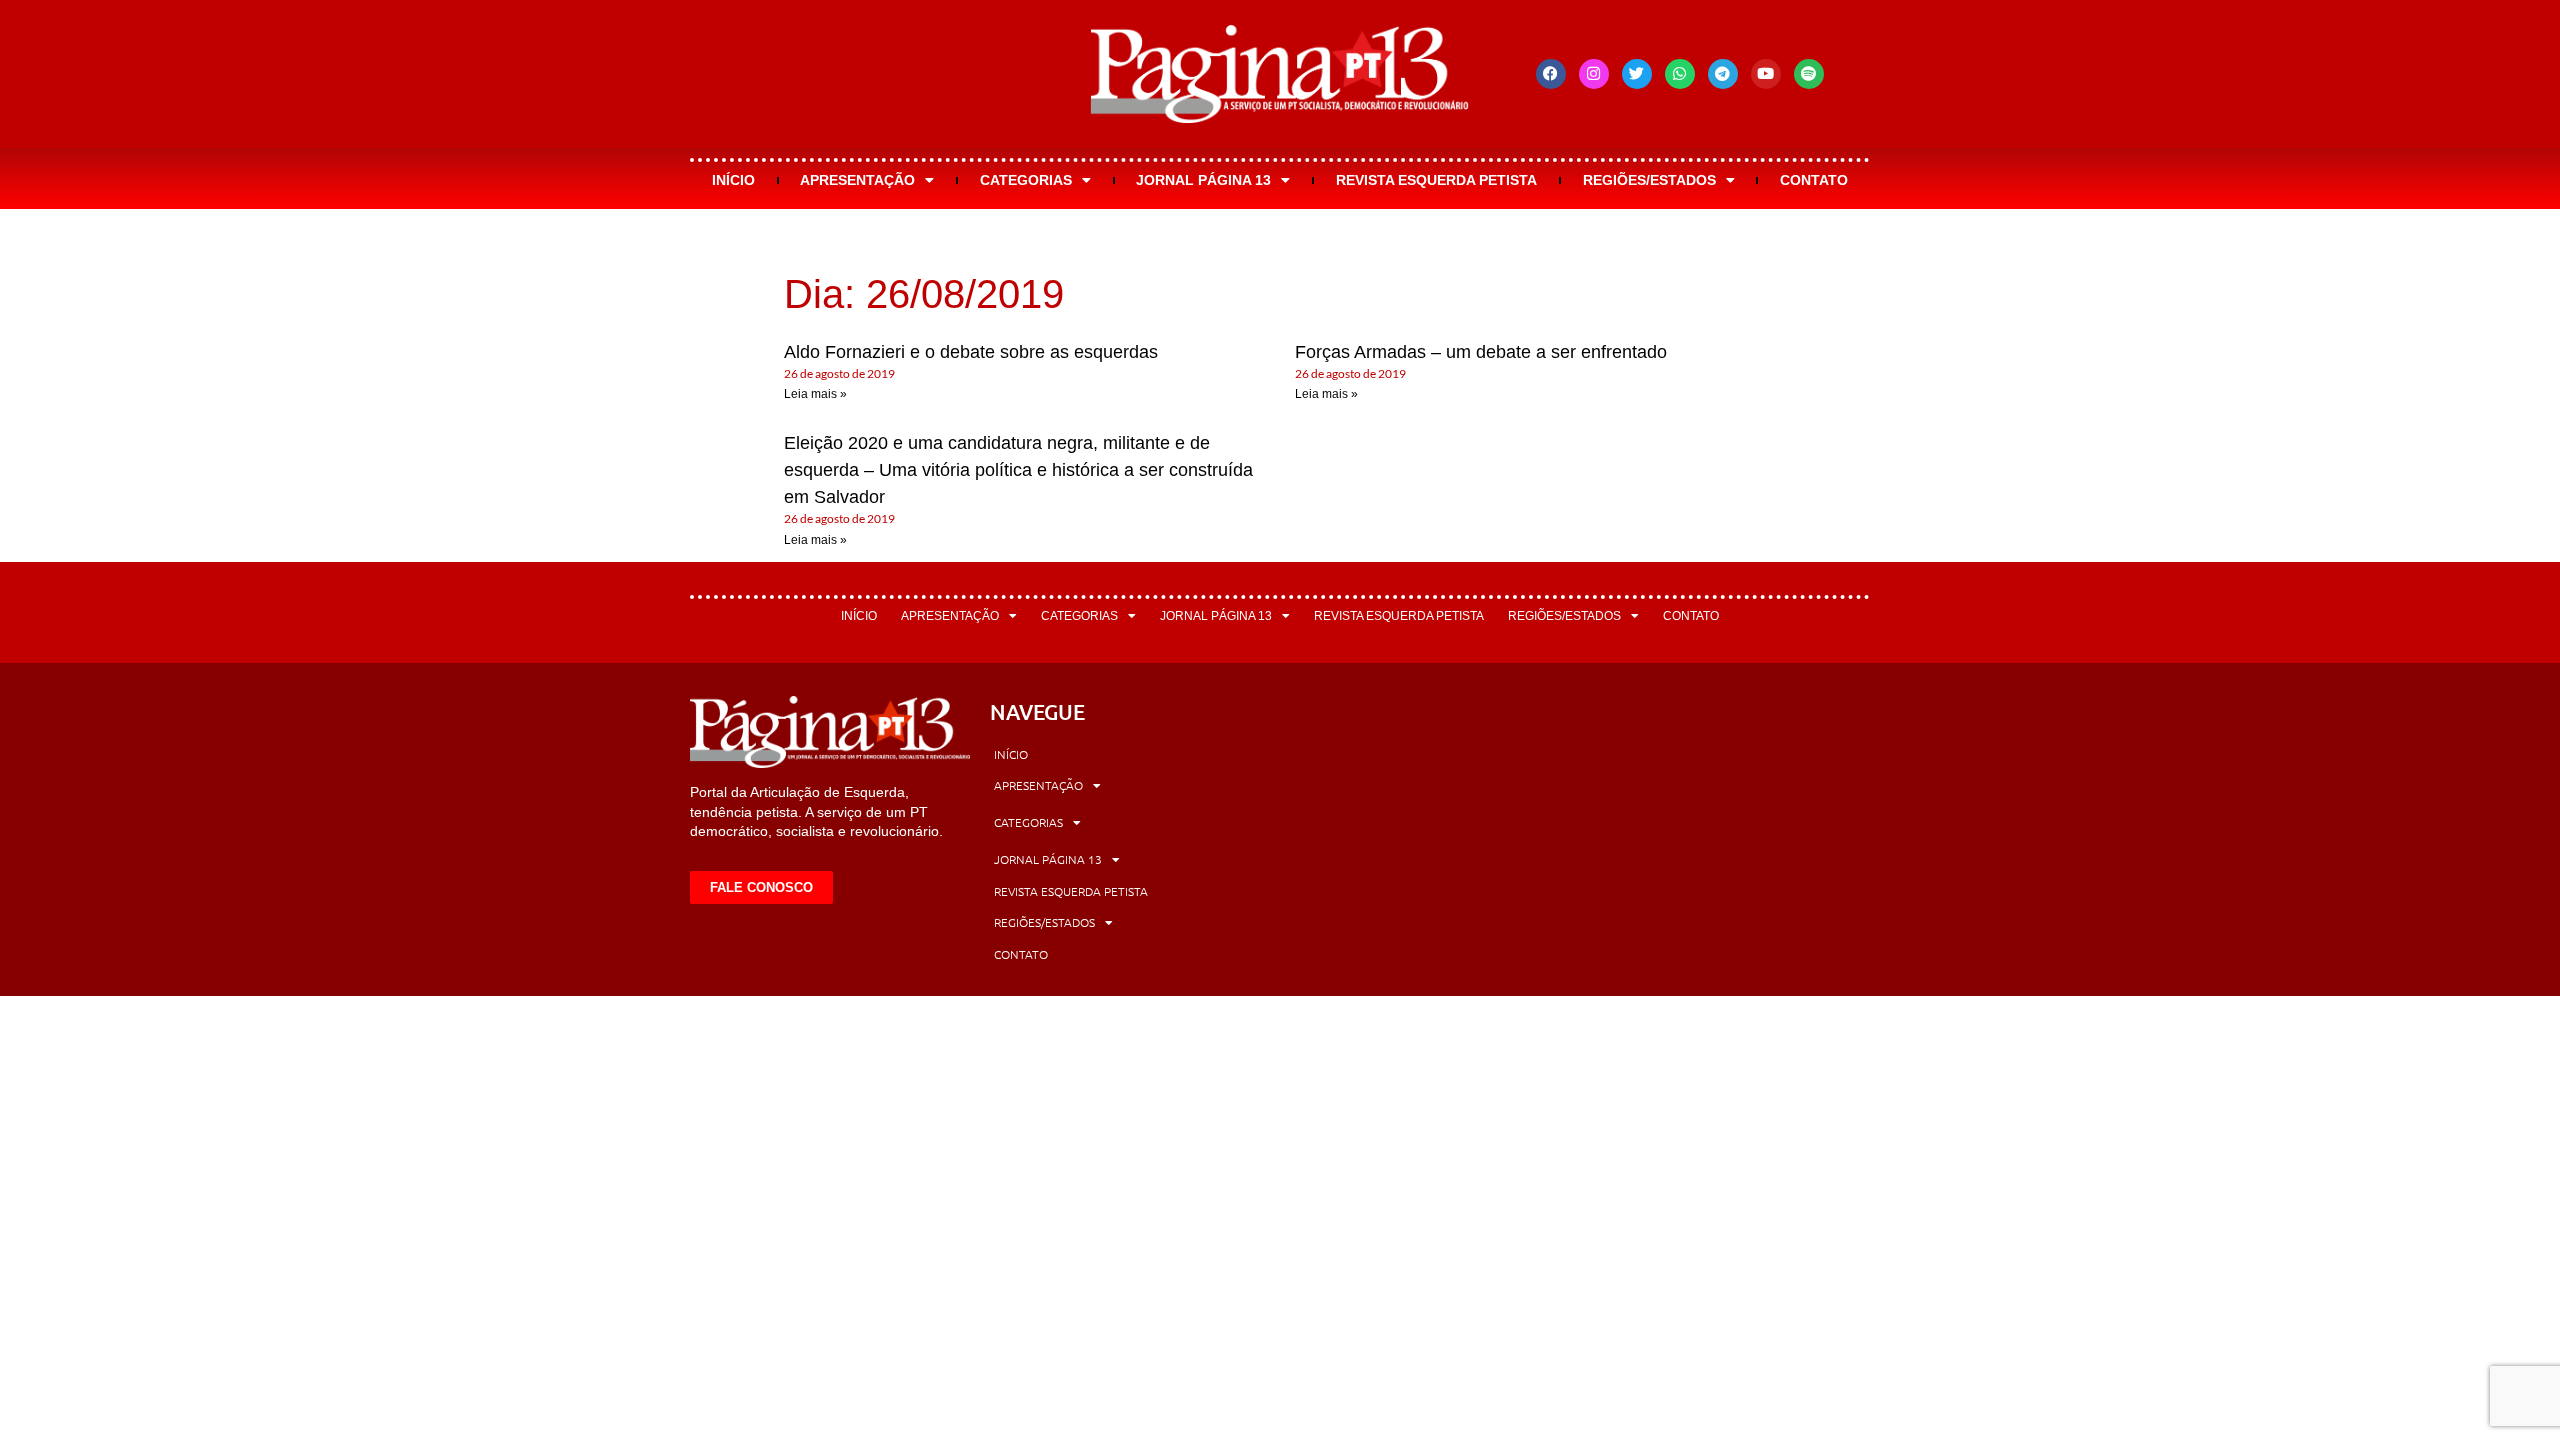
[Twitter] (1637, 74)
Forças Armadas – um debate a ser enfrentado (1481, 352)
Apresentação (857, 180)
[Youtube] (1766, 74)
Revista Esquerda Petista (1436, 180)
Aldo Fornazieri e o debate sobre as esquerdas (971, 352)
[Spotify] (1809, 74)
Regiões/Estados (1649, 180)
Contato (1814, 180)
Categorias (1026, 180)
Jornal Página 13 (1203, 180)
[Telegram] (1723, 74)
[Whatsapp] (1680, 74)
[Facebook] (1551, 74)
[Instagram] (1594, 74)
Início (733, 180)
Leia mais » (815, 394)
